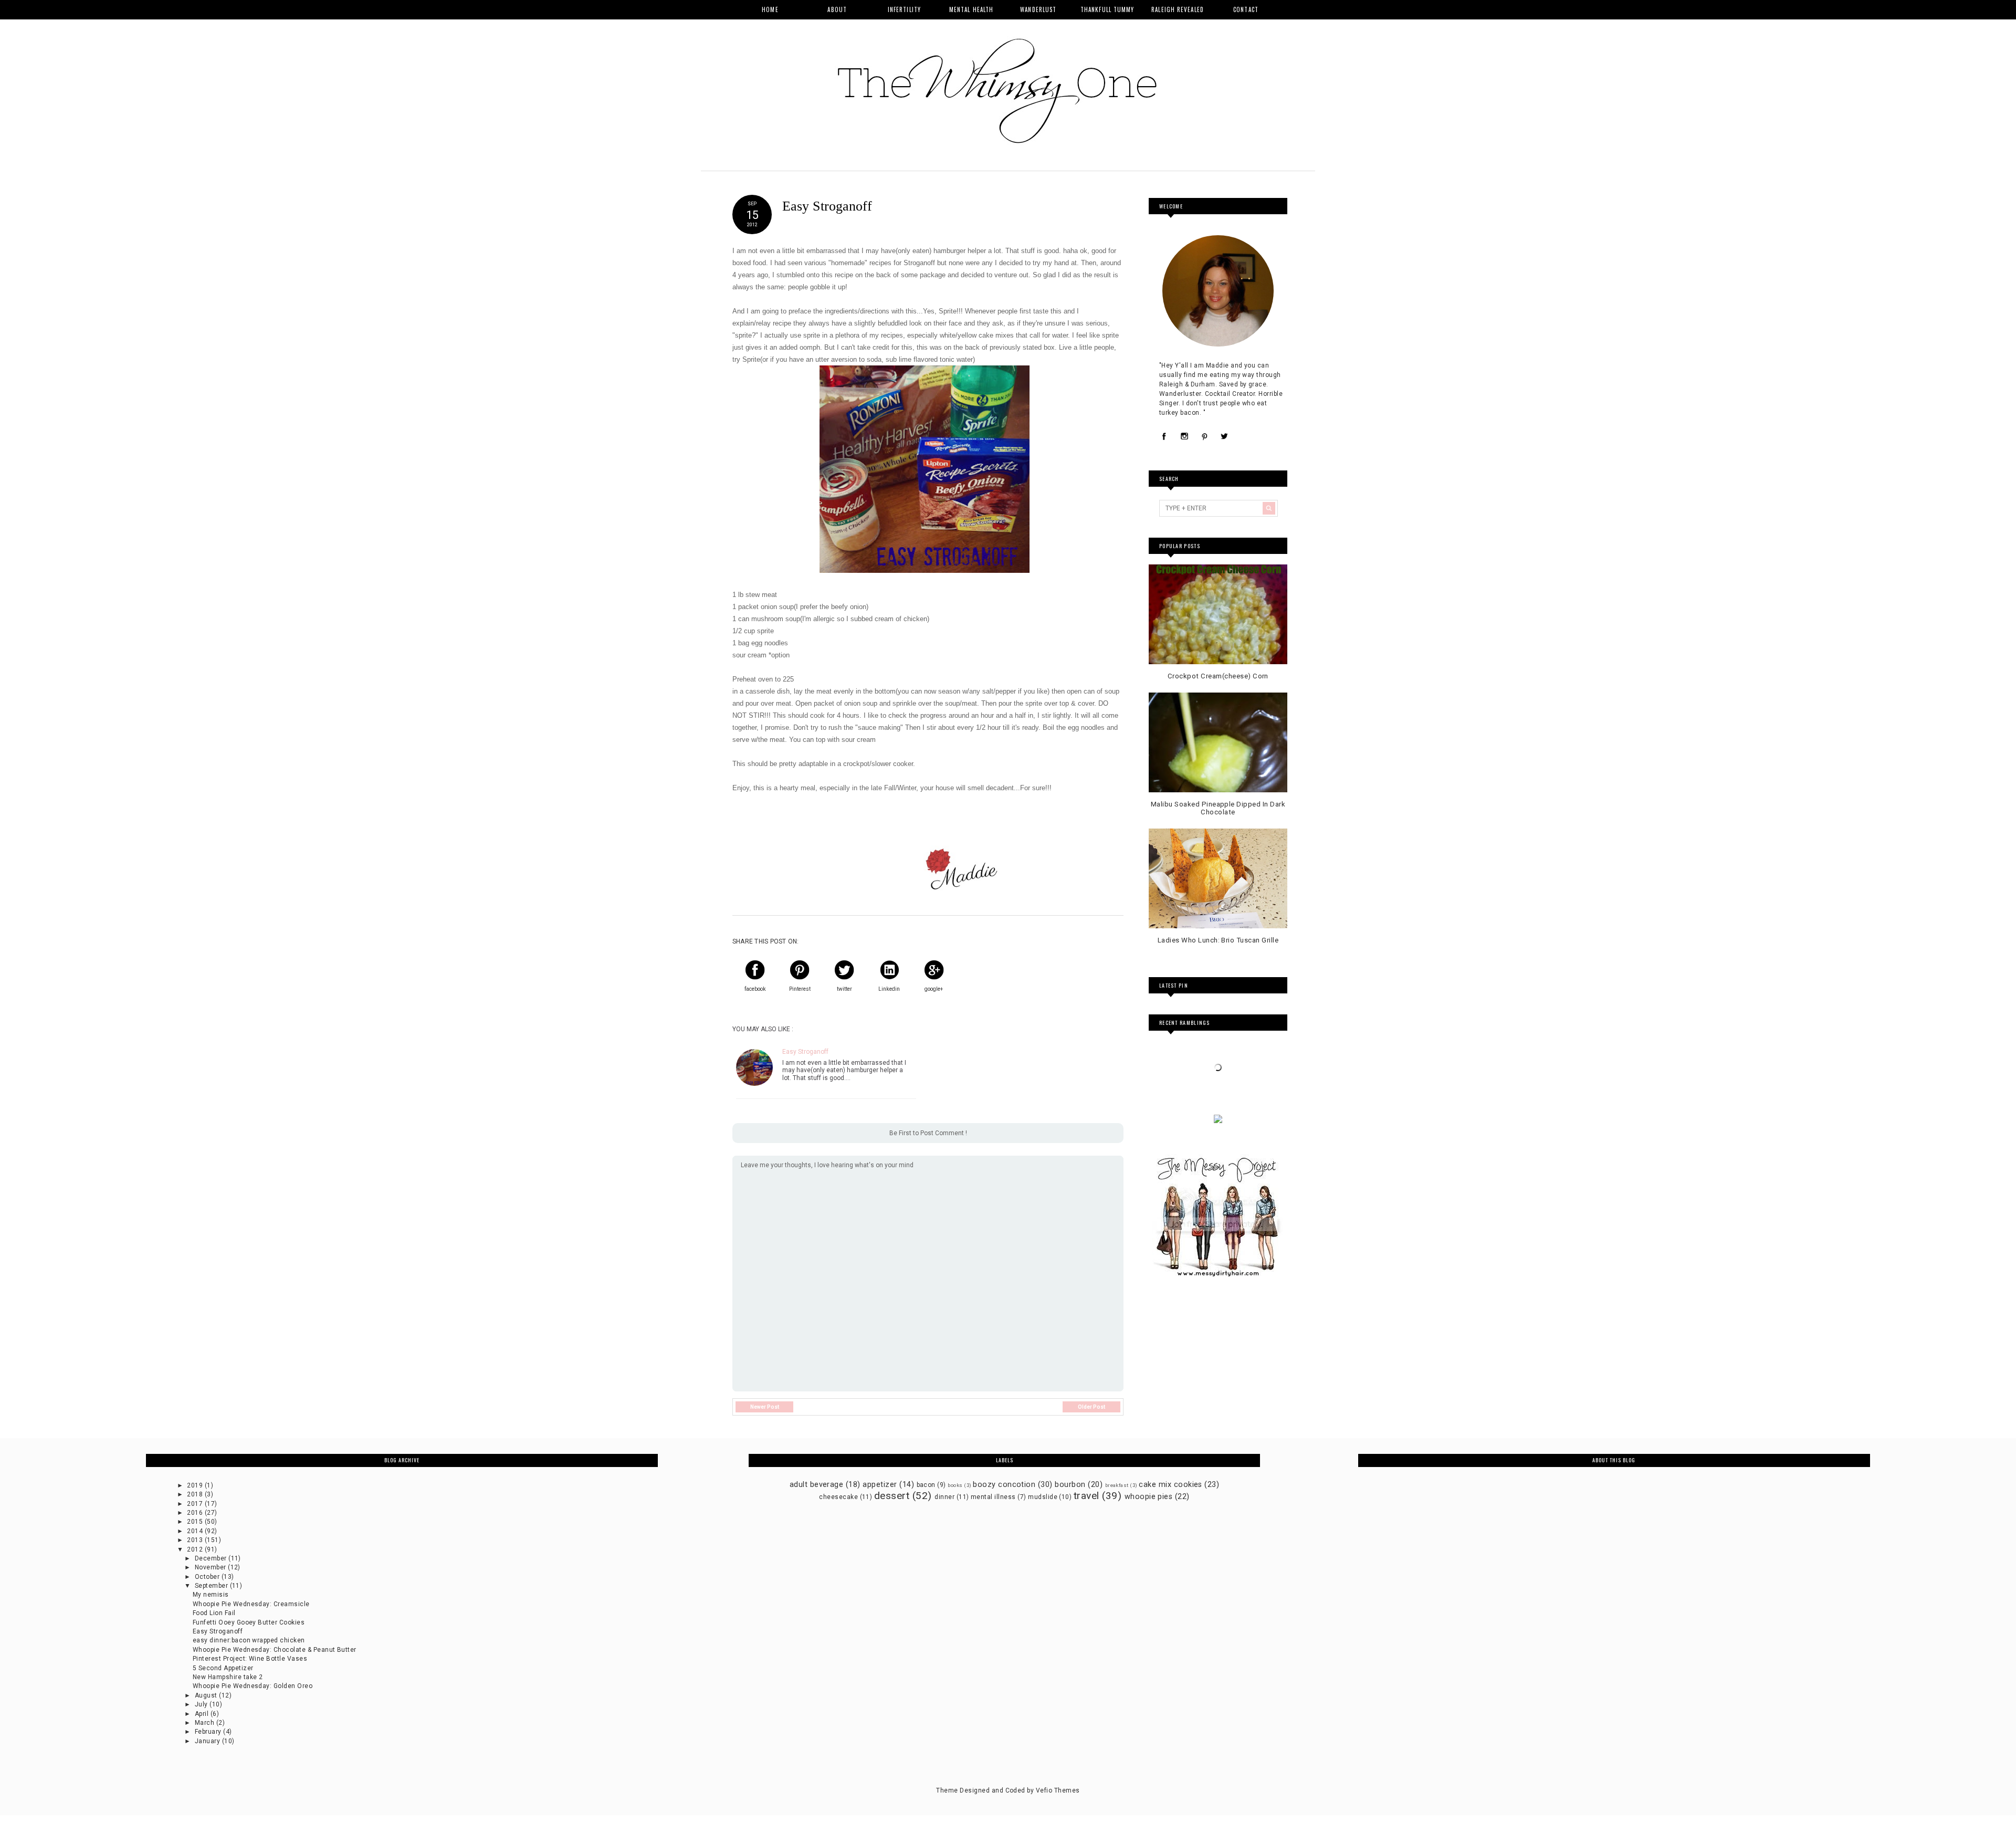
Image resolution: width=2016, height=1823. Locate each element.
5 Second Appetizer (223, 1668)
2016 (196, 1513)
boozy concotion (1004, 1485)
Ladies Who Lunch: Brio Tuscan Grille (1218, 940)
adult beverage (817, 1485)
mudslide (1043, 1497)
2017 (196, 1504)
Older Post (1091, 1407)
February (209, 1732)
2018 (196, 1494)
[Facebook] (1164, 437)
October (208, 1577)
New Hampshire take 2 (228, 1677)
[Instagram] (1184, 437)
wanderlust (1038, 9)
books (955, 1485)
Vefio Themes (1058, 1790)
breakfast (1117, 1485)
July (202, 1704)
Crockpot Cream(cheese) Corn (1218, 676)
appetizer (880, 1485)
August (207, 1695)
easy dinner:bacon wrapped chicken (249, 1640)
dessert (892, 1496)
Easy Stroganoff (805, 1052)
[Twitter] (1224, 437)
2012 (196, 1549)
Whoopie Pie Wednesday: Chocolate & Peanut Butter (275, 1650)
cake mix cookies (1170, 1485)
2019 (196, 1485)
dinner (944, 1497)
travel (1086, 1496)
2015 (196, 1522)
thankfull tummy (1107, 9)
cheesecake (838, 1497)
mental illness (993, 1497)
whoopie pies (1149, 1497)
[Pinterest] (1204, 437)
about (837, 9)
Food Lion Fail (214, 1613)
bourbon (1070, 1485)
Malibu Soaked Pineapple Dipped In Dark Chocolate (1218, 808)
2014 (196, 1531)
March (206, 1723)
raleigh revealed (1178, 9)
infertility (904, 9)
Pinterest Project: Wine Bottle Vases (250, 1659)
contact (1246, 9)
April (203, 1714)
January (208, 1741)
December (212, 1558)
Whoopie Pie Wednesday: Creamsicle (251, 1604)
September (212, 1586)
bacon (926, 1485)
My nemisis (211, 1595)
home (770, 9)
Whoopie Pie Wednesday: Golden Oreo (253, 1686)
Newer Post (765, 1407)
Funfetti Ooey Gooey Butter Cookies (249, 1622)
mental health (971, 9)
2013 (196, 1540)
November (211, 1567)
